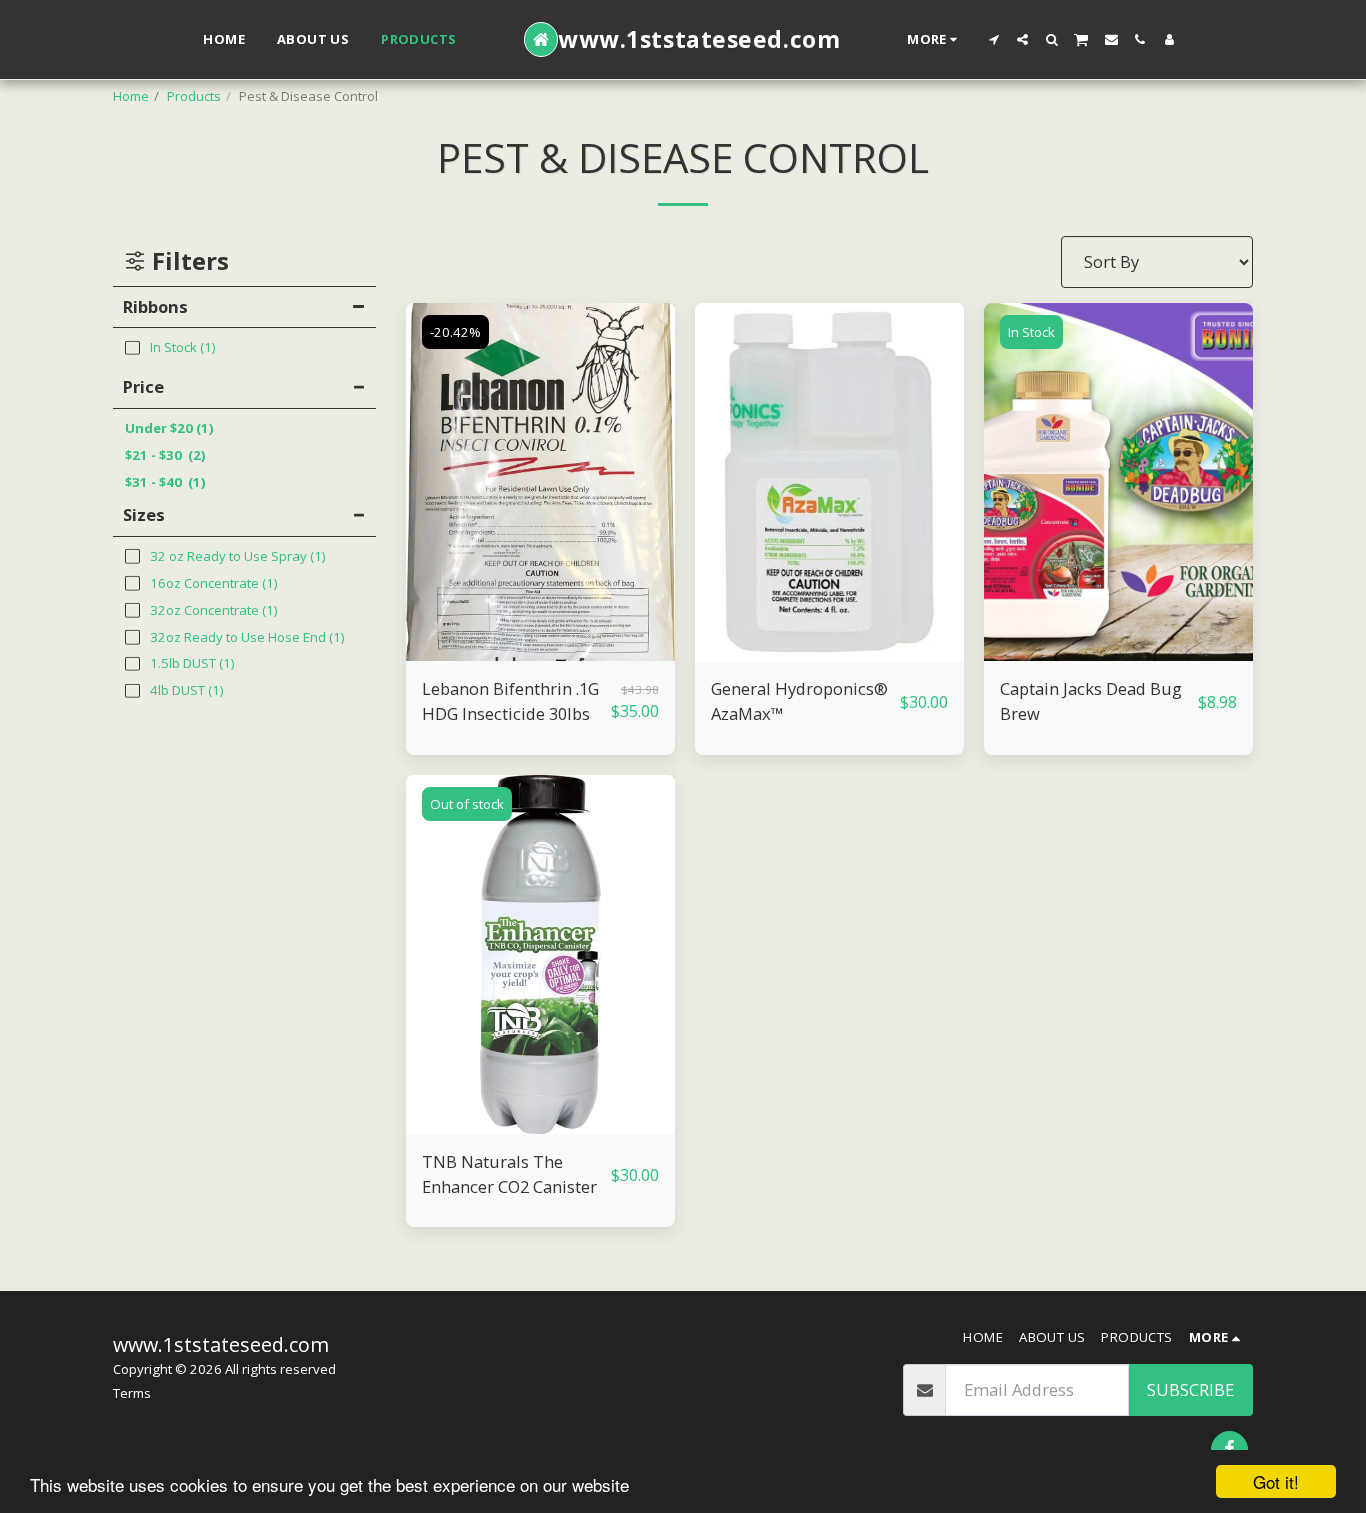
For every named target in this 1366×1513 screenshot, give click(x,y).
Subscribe (1190, 1389)
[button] (993, 39)
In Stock (1031, 332)
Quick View (540, 651)
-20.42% (455, 332)
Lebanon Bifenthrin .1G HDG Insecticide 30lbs (510, 701)
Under (169, 428)
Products (194, 96)
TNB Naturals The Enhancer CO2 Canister (509, 1174)
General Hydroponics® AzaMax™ (799, 701)
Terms (132, 1393)
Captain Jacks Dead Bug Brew (1091, 701)
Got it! (1276, 1481)
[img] (540, 482)
